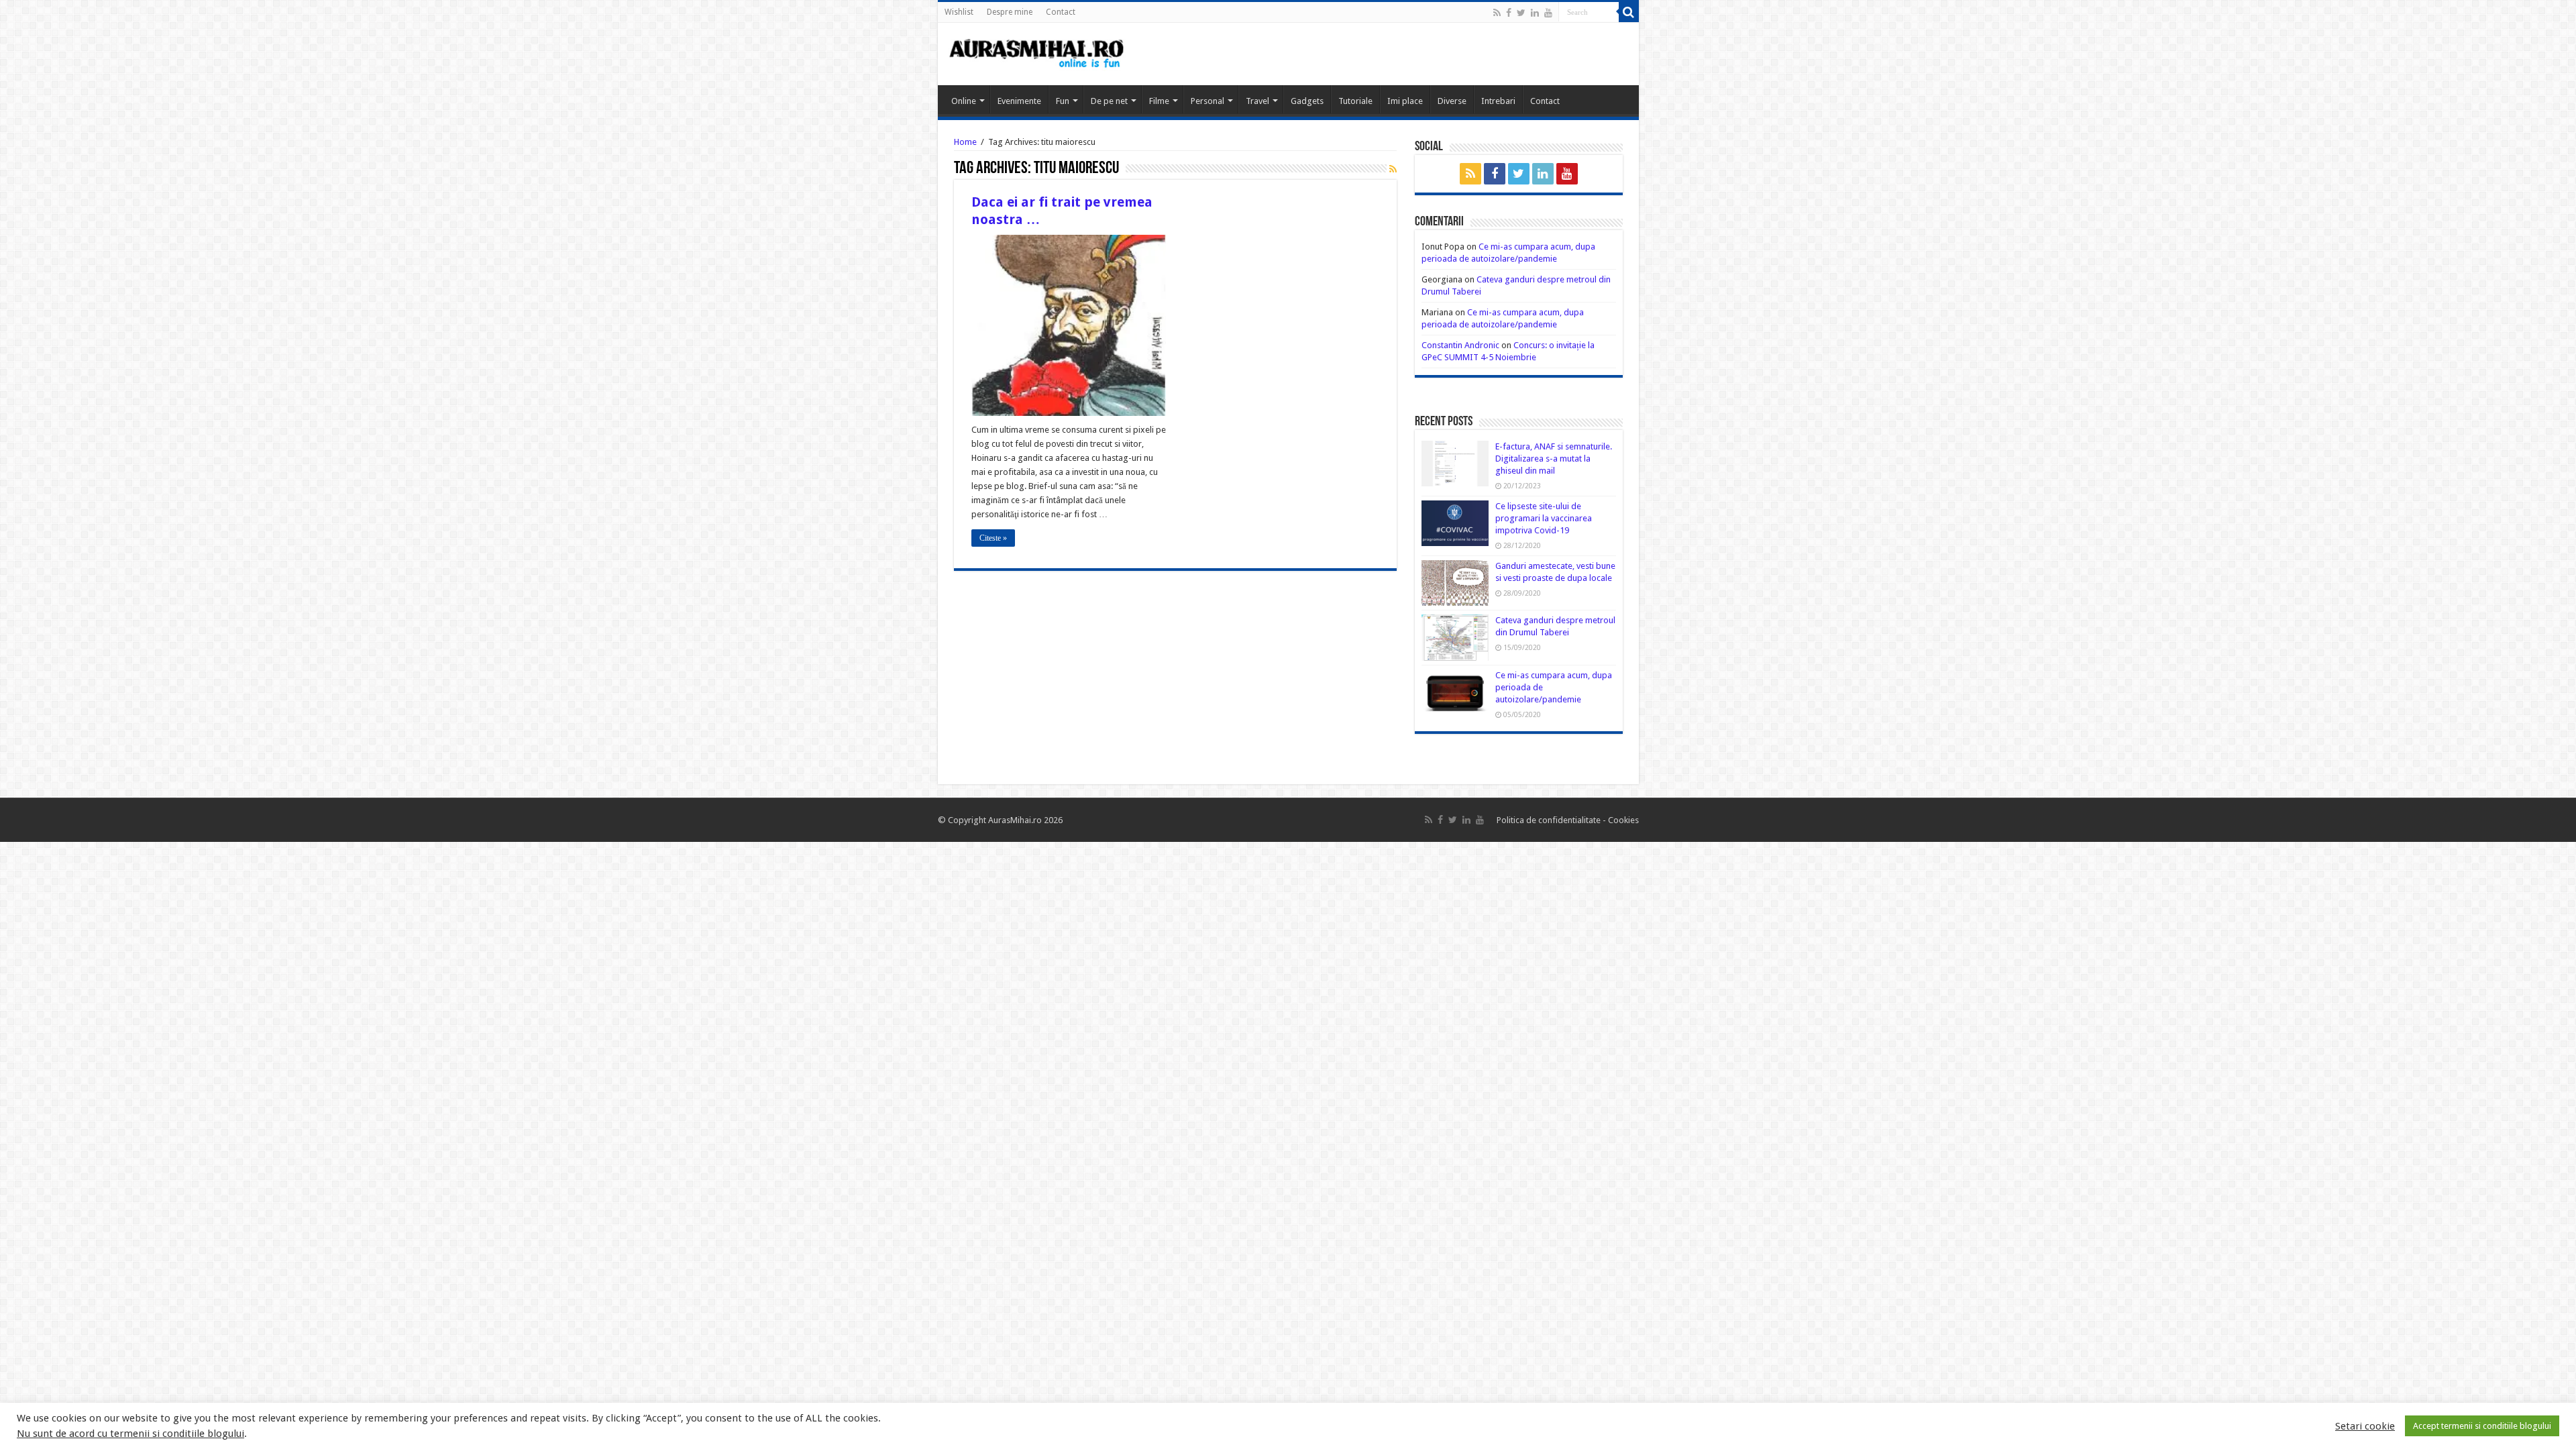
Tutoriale (1355, 101)
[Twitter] (1521, 13)
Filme (1159, 101)
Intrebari (1498, 101)
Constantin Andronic (1460, 345)
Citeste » (993, 538)
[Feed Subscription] (1393, 169)
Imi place (1405, 101)
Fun (1063, 101)
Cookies (1622, 820)
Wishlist (959, 12)
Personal (1207, 101)
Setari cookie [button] (2365, 1426)
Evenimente (1019, 101)
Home (965, 142)
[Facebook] (1509, 13)
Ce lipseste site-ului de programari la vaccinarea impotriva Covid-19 (1544, 518)
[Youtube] (1548, 13)
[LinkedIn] (1535, 13)
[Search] (1629, 12)
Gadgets (1307, 101)
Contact (1061, 12)
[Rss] (1497, 13)
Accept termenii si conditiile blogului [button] (2482, 1426)
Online (964, 101)
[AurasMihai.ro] (1037, 52)
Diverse (1452, 101)
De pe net (1109, 101)
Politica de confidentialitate (1550, 820)
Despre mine (1010, 12)
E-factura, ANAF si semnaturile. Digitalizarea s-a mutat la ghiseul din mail (1554, 459)
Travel (1257, 101)
